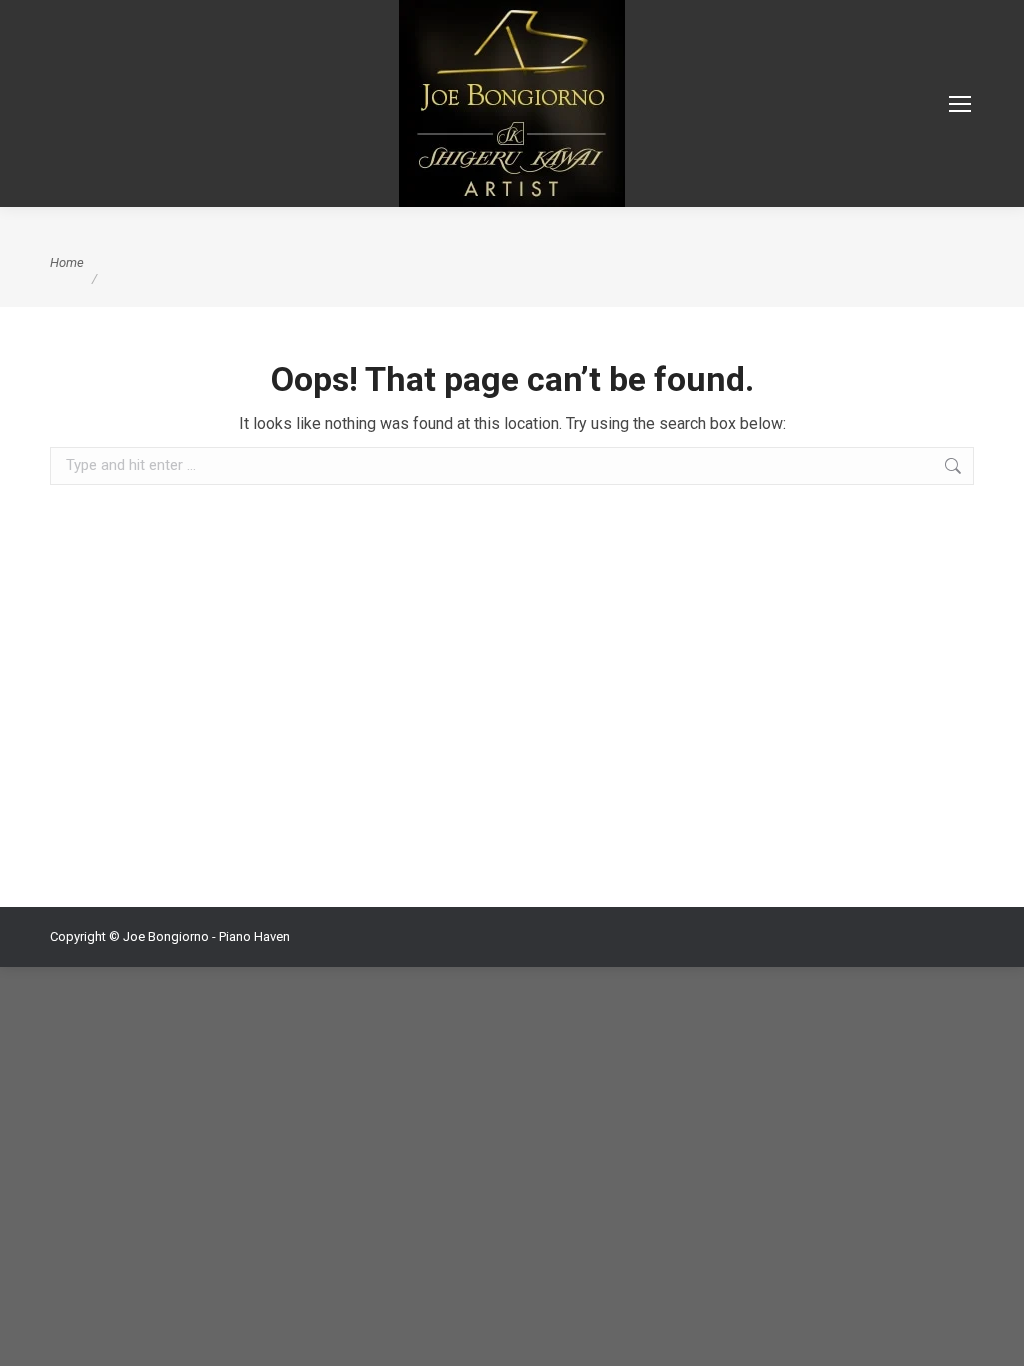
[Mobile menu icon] (960, 104)
